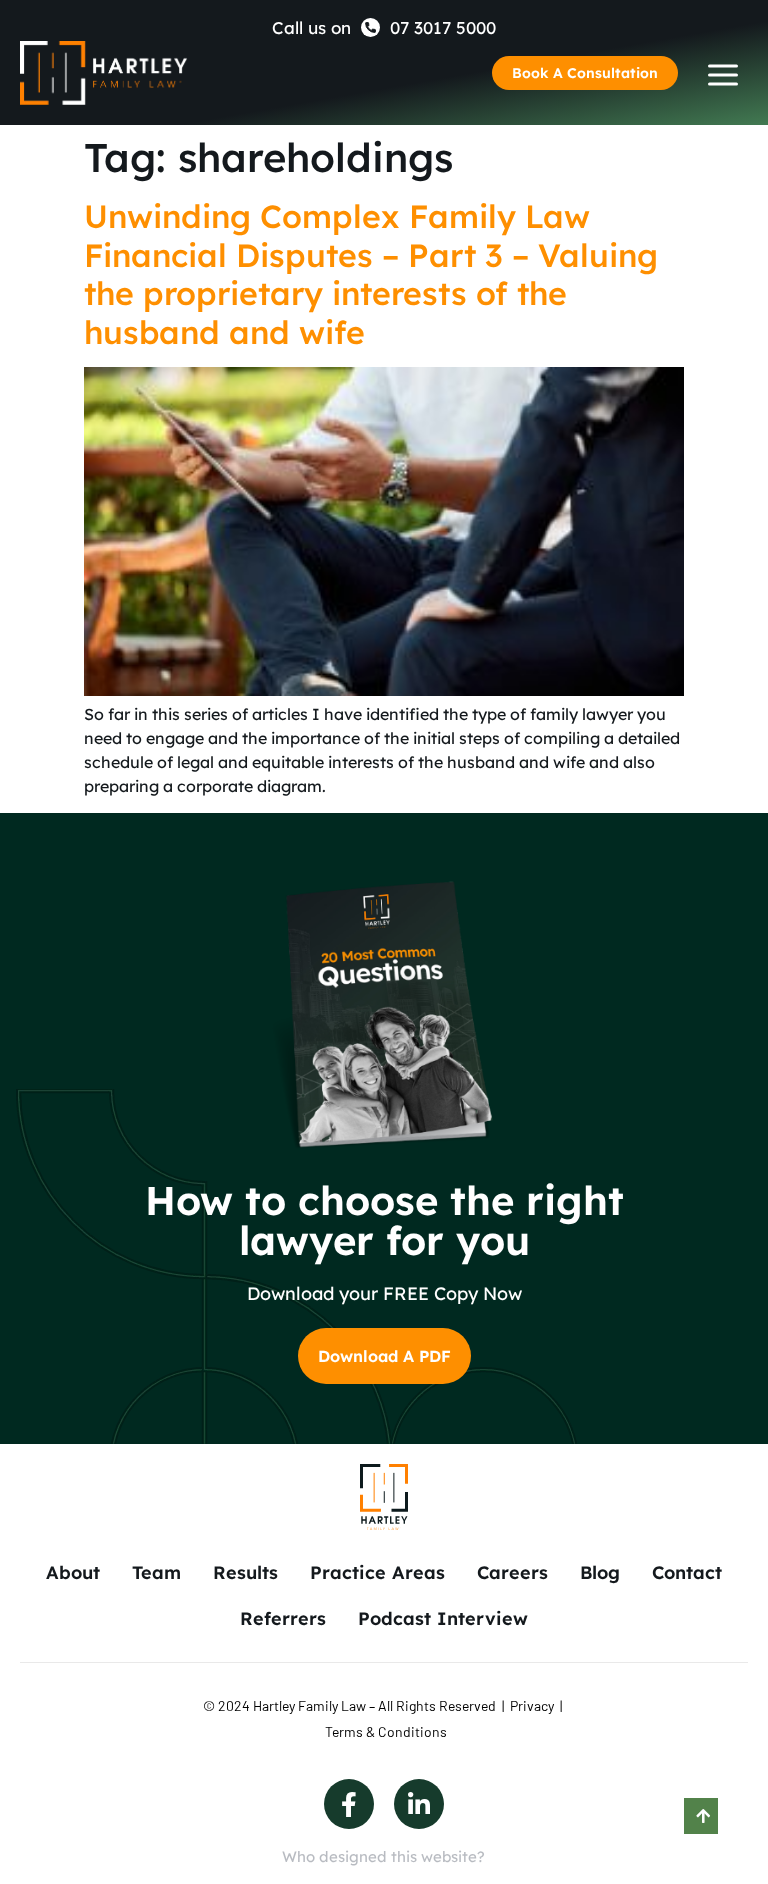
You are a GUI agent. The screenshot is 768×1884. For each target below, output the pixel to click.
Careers (512, 1572)
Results (245, 1572)
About (73, 1572)
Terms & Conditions (386, 1731)
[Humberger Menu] (723, 75)
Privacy (532, 1705)
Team (156, 1572)
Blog (600, 1572)
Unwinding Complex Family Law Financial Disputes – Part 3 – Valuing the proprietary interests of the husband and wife (371, 273)
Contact (687, 1572)
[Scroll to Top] (701, 1816)
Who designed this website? (383, 1856)
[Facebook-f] (349, 1804)
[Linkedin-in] (419, 1804)
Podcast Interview (443, 1618)
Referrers (283, 1618)
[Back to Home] (104, 73)
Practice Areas (377, 1572)
